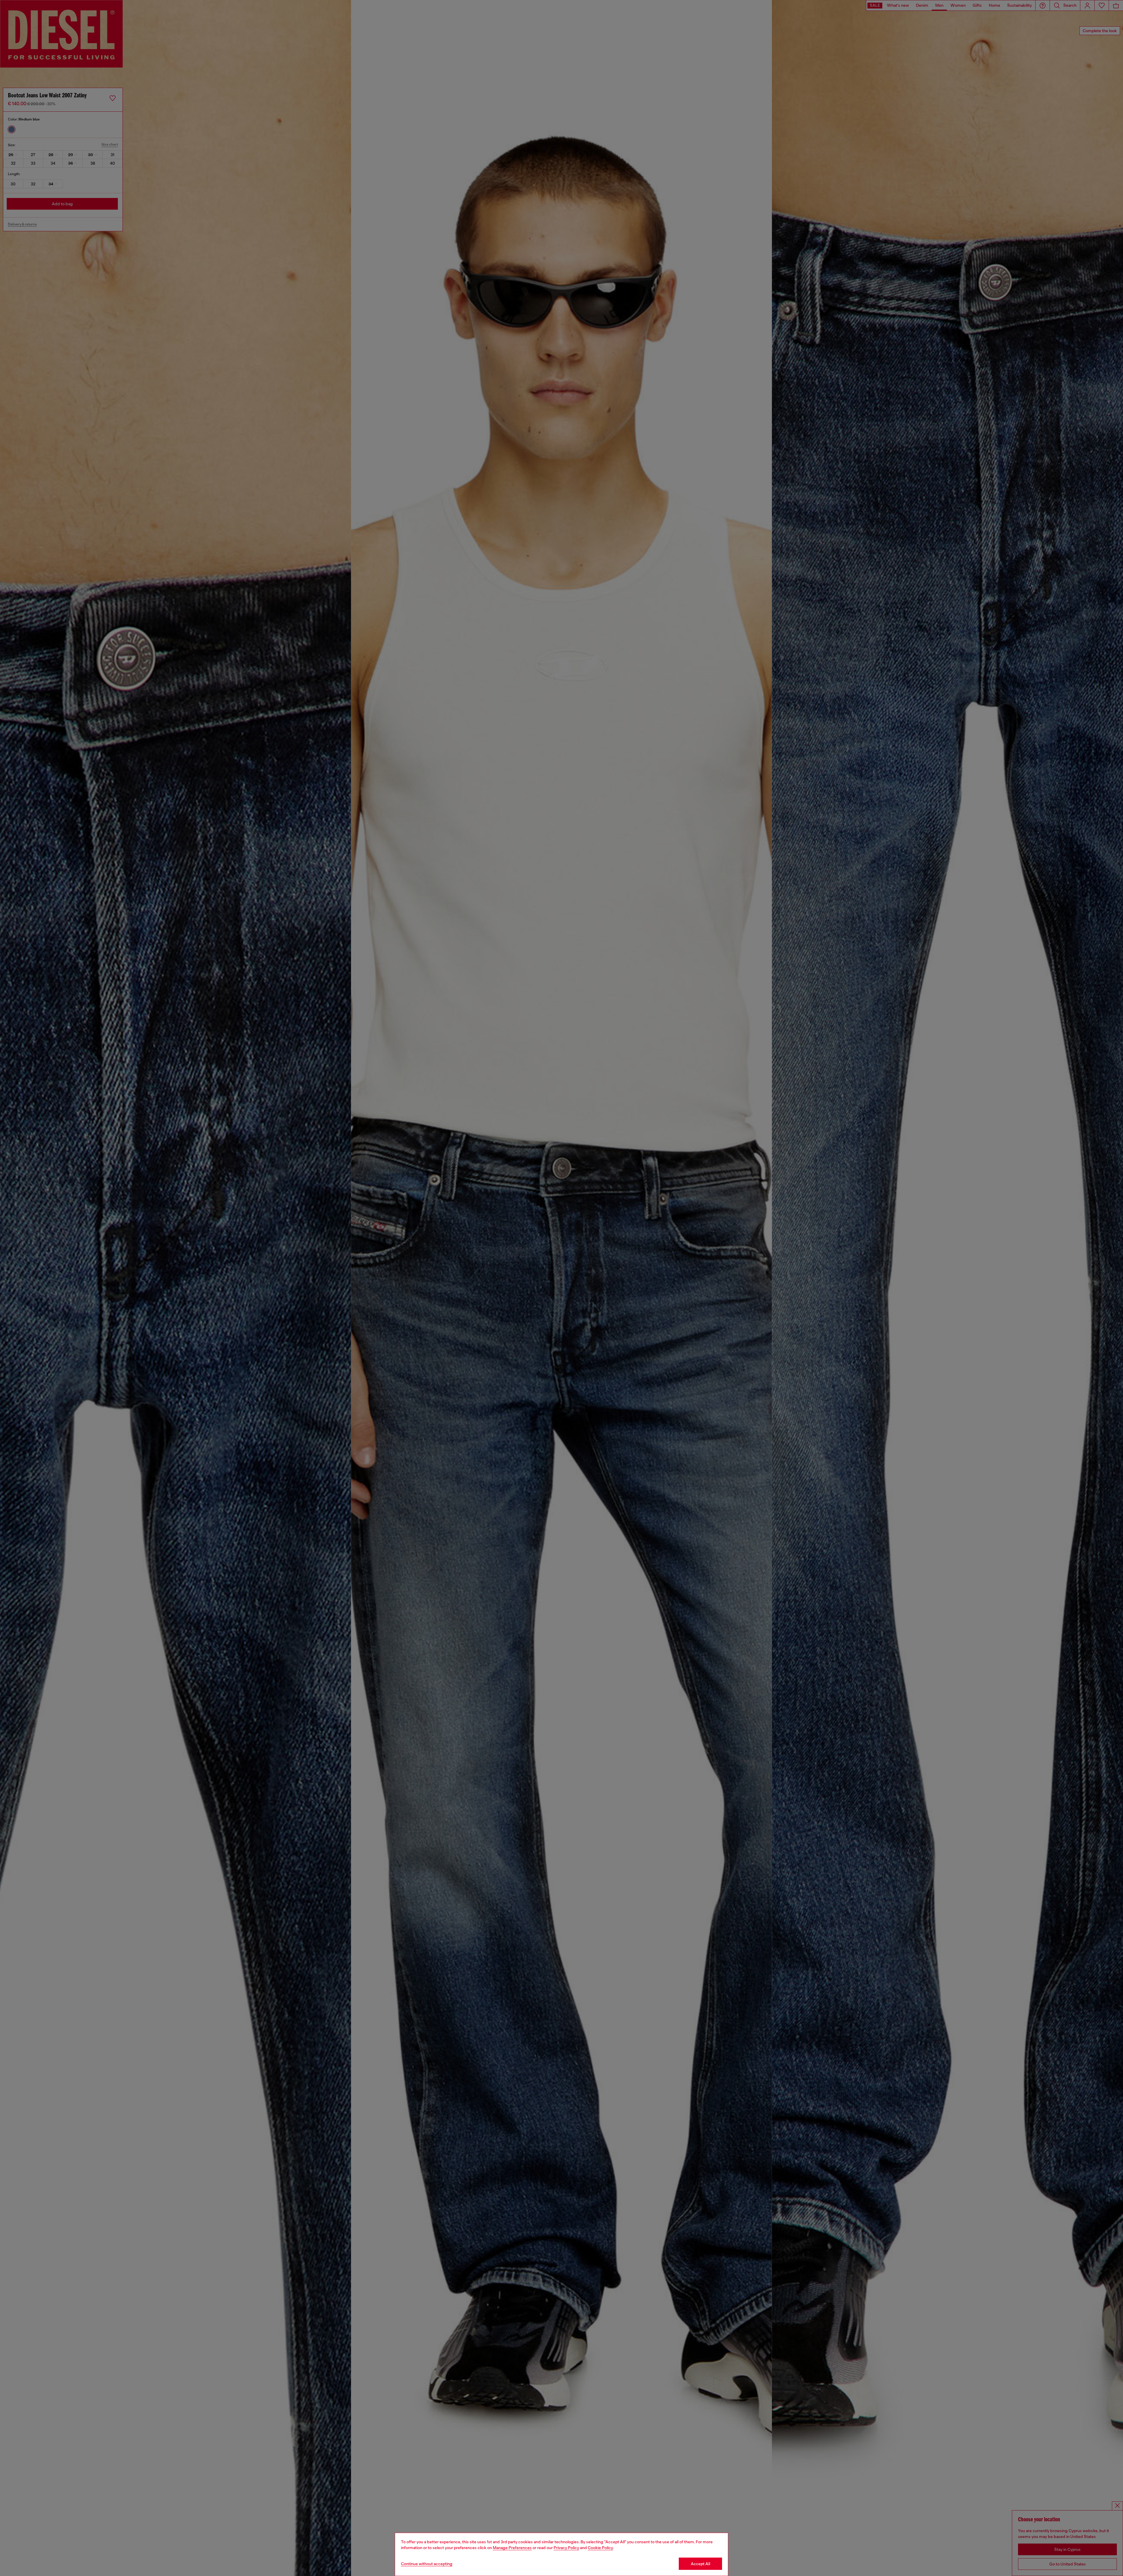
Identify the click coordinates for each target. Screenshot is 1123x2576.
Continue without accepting (427, 2564)
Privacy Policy (566, 2548)
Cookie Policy (600, 2548)
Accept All (700, 2564)
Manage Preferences (512, 2548)
